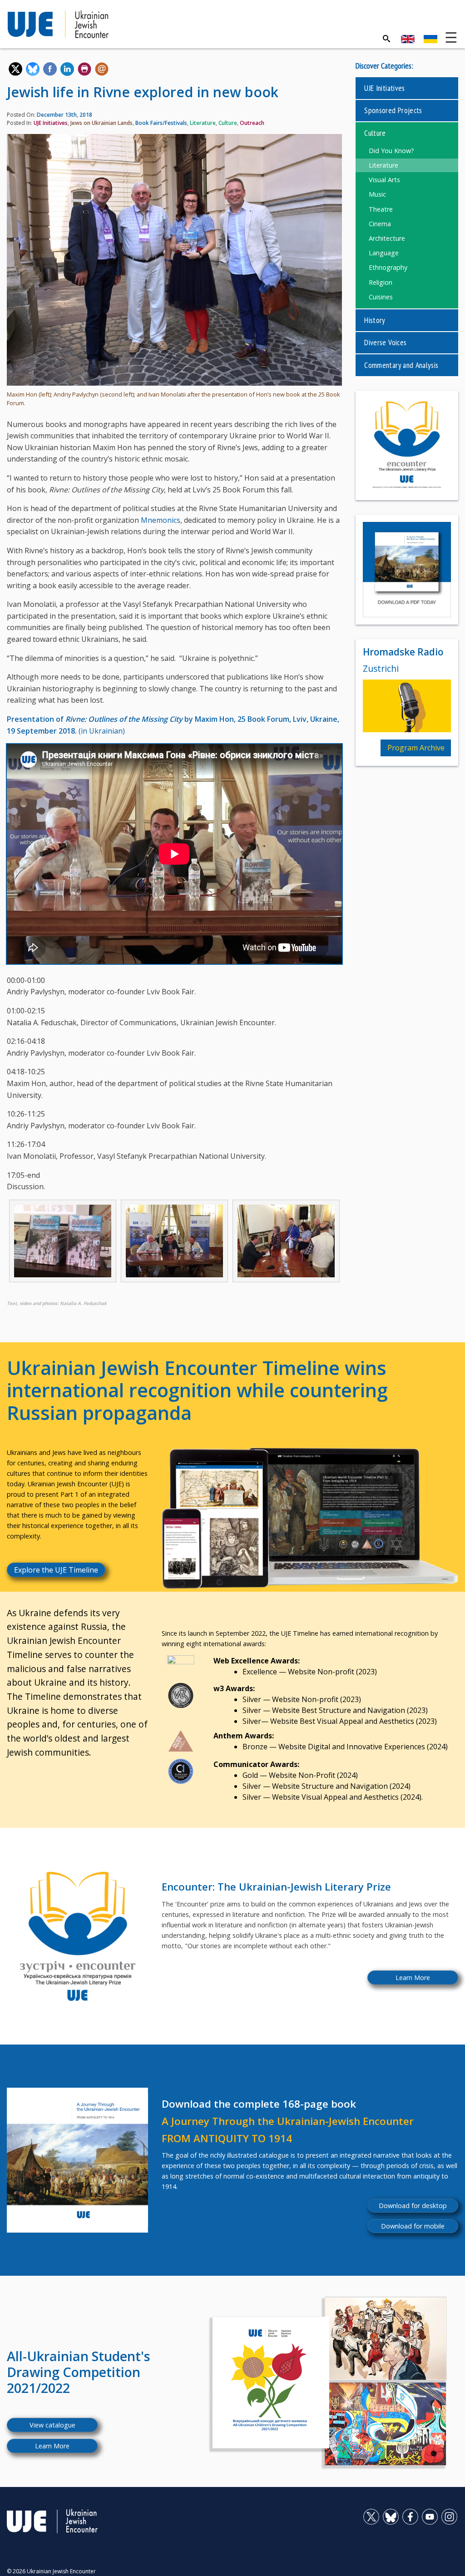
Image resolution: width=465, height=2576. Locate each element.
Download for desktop (413, 2206)
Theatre (381, 209)
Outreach (252, 123)
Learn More (413, 1978)
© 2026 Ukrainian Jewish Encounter (51, 2571)
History (375, 320)
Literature (203, 123)
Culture (228, 123)
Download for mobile (413, 2226)
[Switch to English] (408, 39)
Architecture (387, 238)
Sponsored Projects (393, 110)
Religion (381, 282)
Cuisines (381, 297)
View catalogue (52, 2425)
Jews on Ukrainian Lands (101, 123)
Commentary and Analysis (401, 365)
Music (377, 194)
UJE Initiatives (51, 123)
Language (384, 253)
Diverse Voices (385, 342)
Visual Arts (384, 180)
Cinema (380, 224)
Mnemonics (161, 520)
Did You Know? (391, 151)
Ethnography (388, 267)
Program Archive (416, 748)
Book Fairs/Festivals (161, 123)
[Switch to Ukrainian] (430, 39)
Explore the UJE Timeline (56, 1570)
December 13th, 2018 (64, 115)
